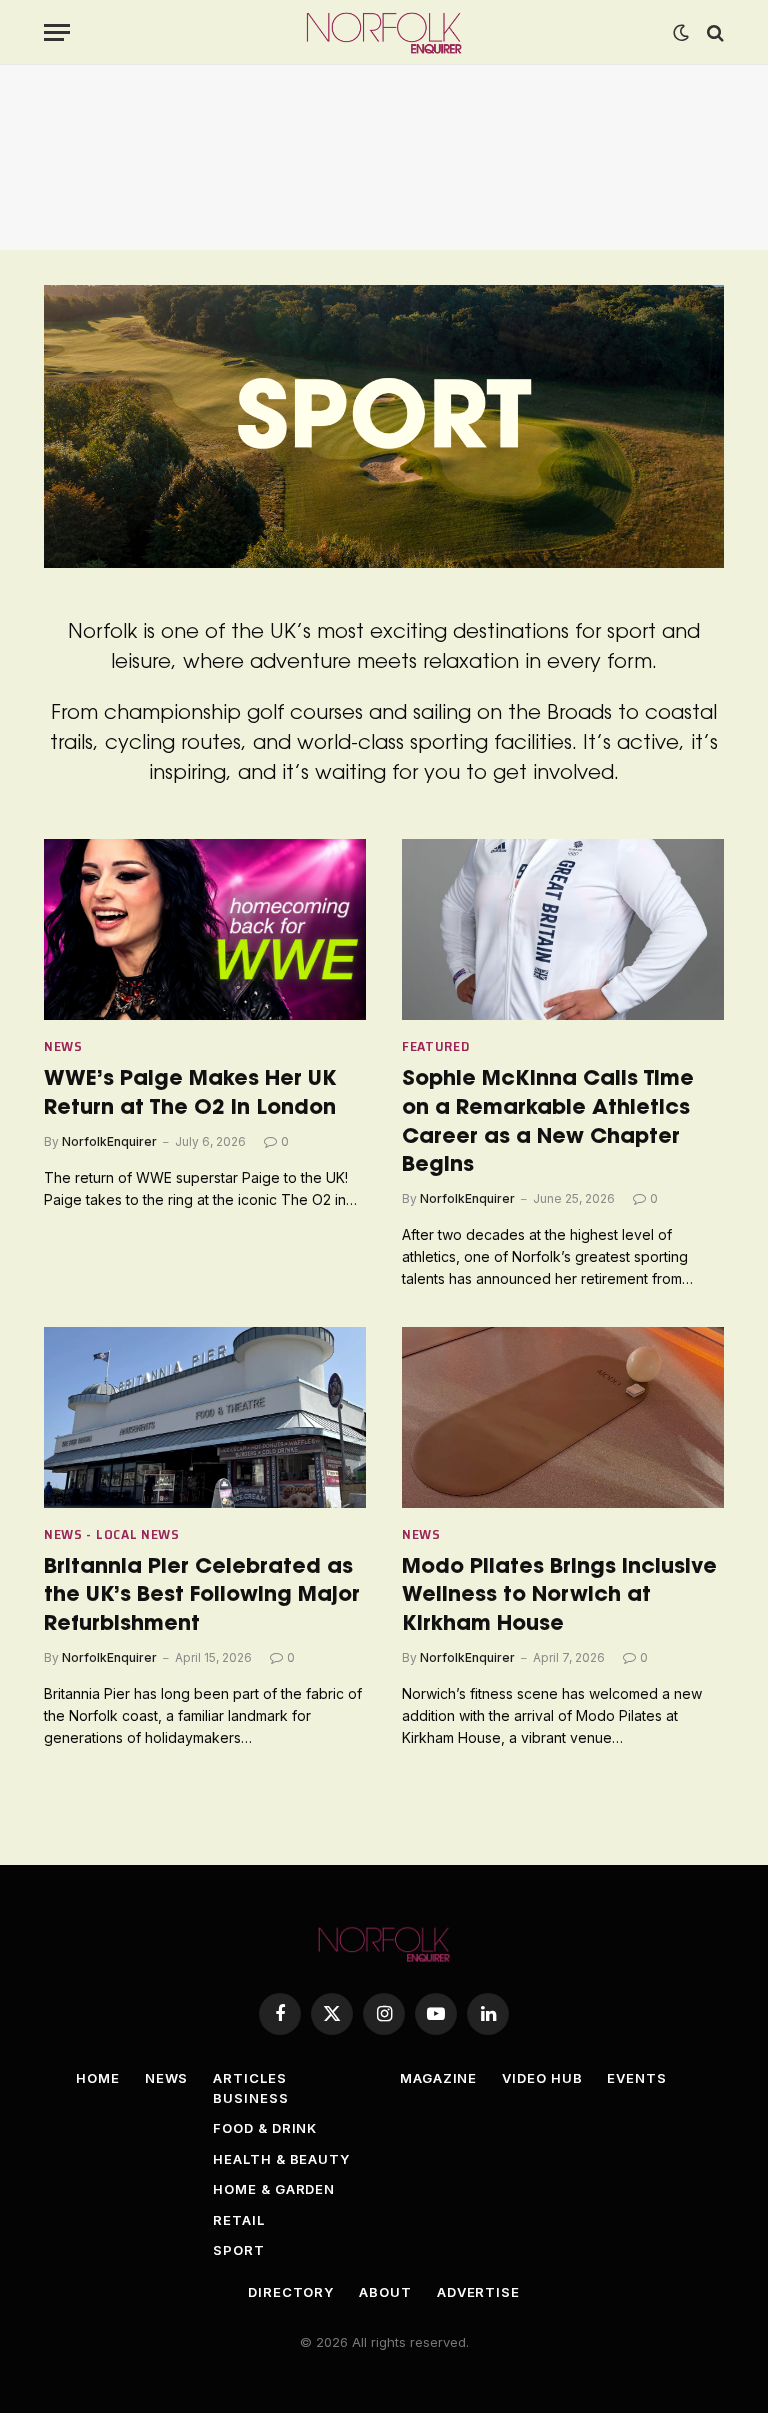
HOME (98, 2078)
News (63, 1046)
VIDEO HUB (542, 2078)
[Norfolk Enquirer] (384, 32)
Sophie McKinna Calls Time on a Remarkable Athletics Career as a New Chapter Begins (548, 1122)
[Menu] (57, 32)
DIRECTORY (291, 2292)
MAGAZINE (438, 2078)
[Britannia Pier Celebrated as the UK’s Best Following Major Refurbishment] (205, 1417)
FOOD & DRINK (265, 2128)
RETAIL (238, 2220)
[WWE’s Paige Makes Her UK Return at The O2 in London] (205, 929)
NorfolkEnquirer (109, 1141)
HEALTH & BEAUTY (281, 2159)
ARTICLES (249, 2078)
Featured (436, 1046)
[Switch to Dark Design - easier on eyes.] (681, 33)
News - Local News (112, 1534)
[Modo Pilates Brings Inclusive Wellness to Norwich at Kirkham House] (563, 1417)
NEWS (167, 2078)
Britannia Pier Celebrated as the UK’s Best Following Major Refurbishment (202, 1596)
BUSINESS (250, 2098)
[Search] (713, 32)
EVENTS (636, 2078)
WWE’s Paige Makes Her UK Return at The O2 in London (190, 1094)
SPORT (239, 2250)
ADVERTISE (478, 2292)
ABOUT (385, 2292)
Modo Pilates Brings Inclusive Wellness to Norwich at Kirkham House (559, 1596)
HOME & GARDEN (274, 2189)
